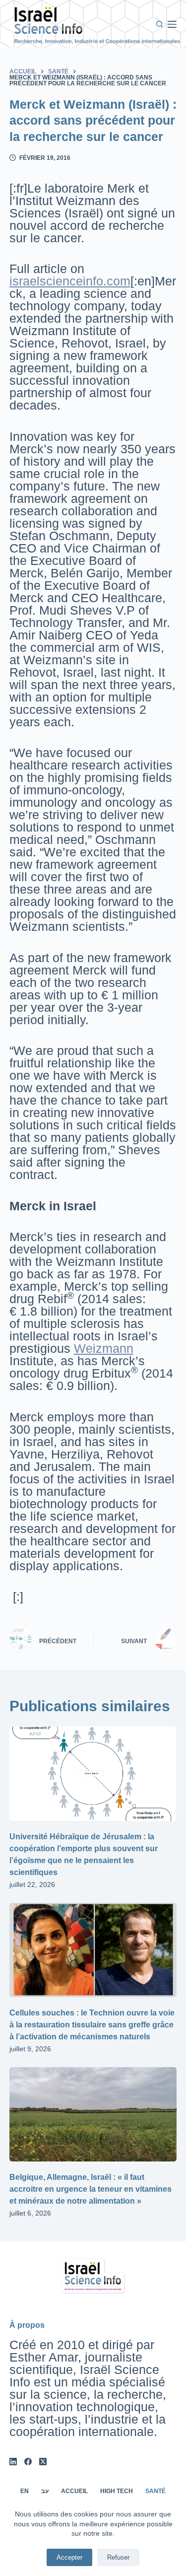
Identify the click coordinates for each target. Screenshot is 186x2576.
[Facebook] (28, 2462)
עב (45, 2491)
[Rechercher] (159, 24)
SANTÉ (155, 2491)
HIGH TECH (117, 2491)
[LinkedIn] (13, 2462)
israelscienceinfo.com (70, 281)
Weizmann (104, 1348)
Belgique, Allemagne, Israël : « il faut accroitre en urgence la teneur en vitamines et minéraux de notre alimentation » (91, 2189)
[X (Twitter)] (43, 2462)
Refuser (118, 2557)
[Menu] (172, 24)
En (25, 2491)
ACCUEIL (74, 2491)
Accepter (69, 2557)
